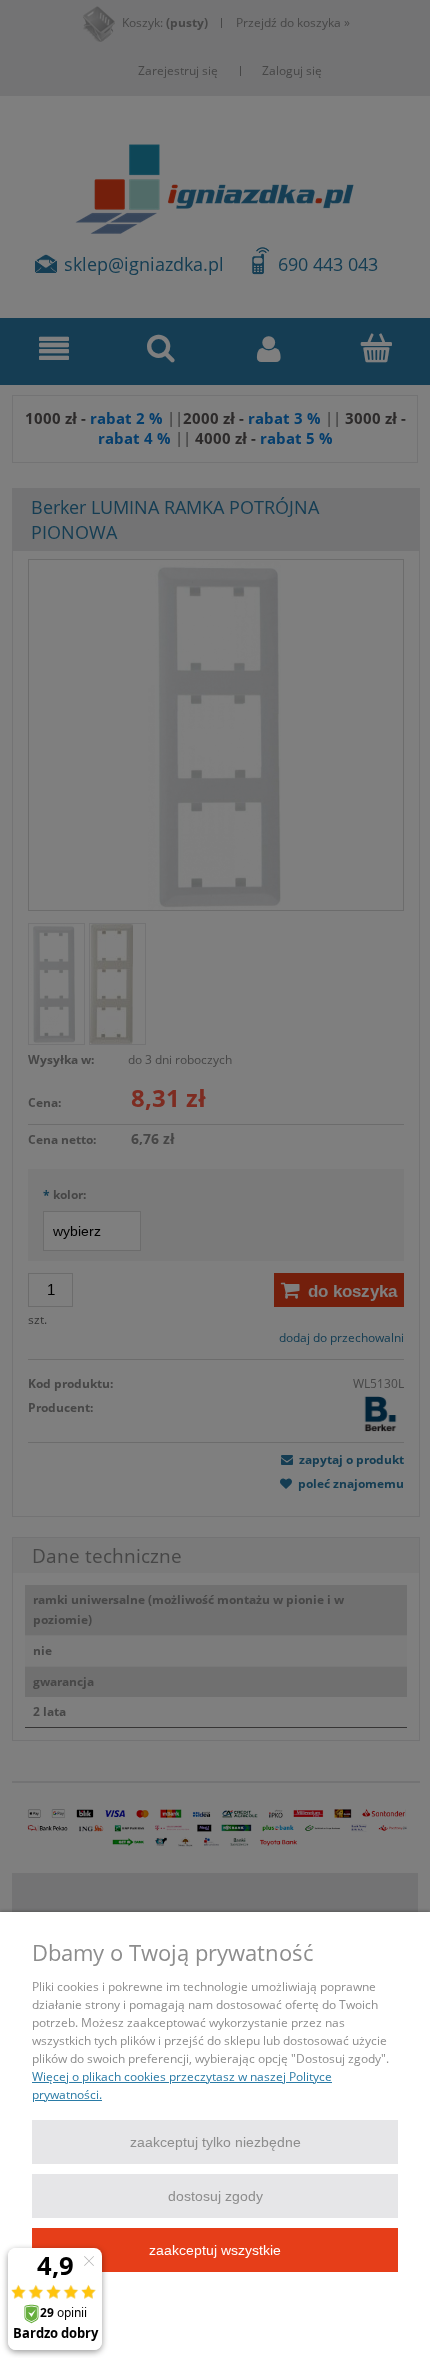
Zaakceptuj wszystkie (215, 2250)
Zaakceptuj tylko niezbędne (215, 2142)
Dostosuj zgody (215, 2196)
